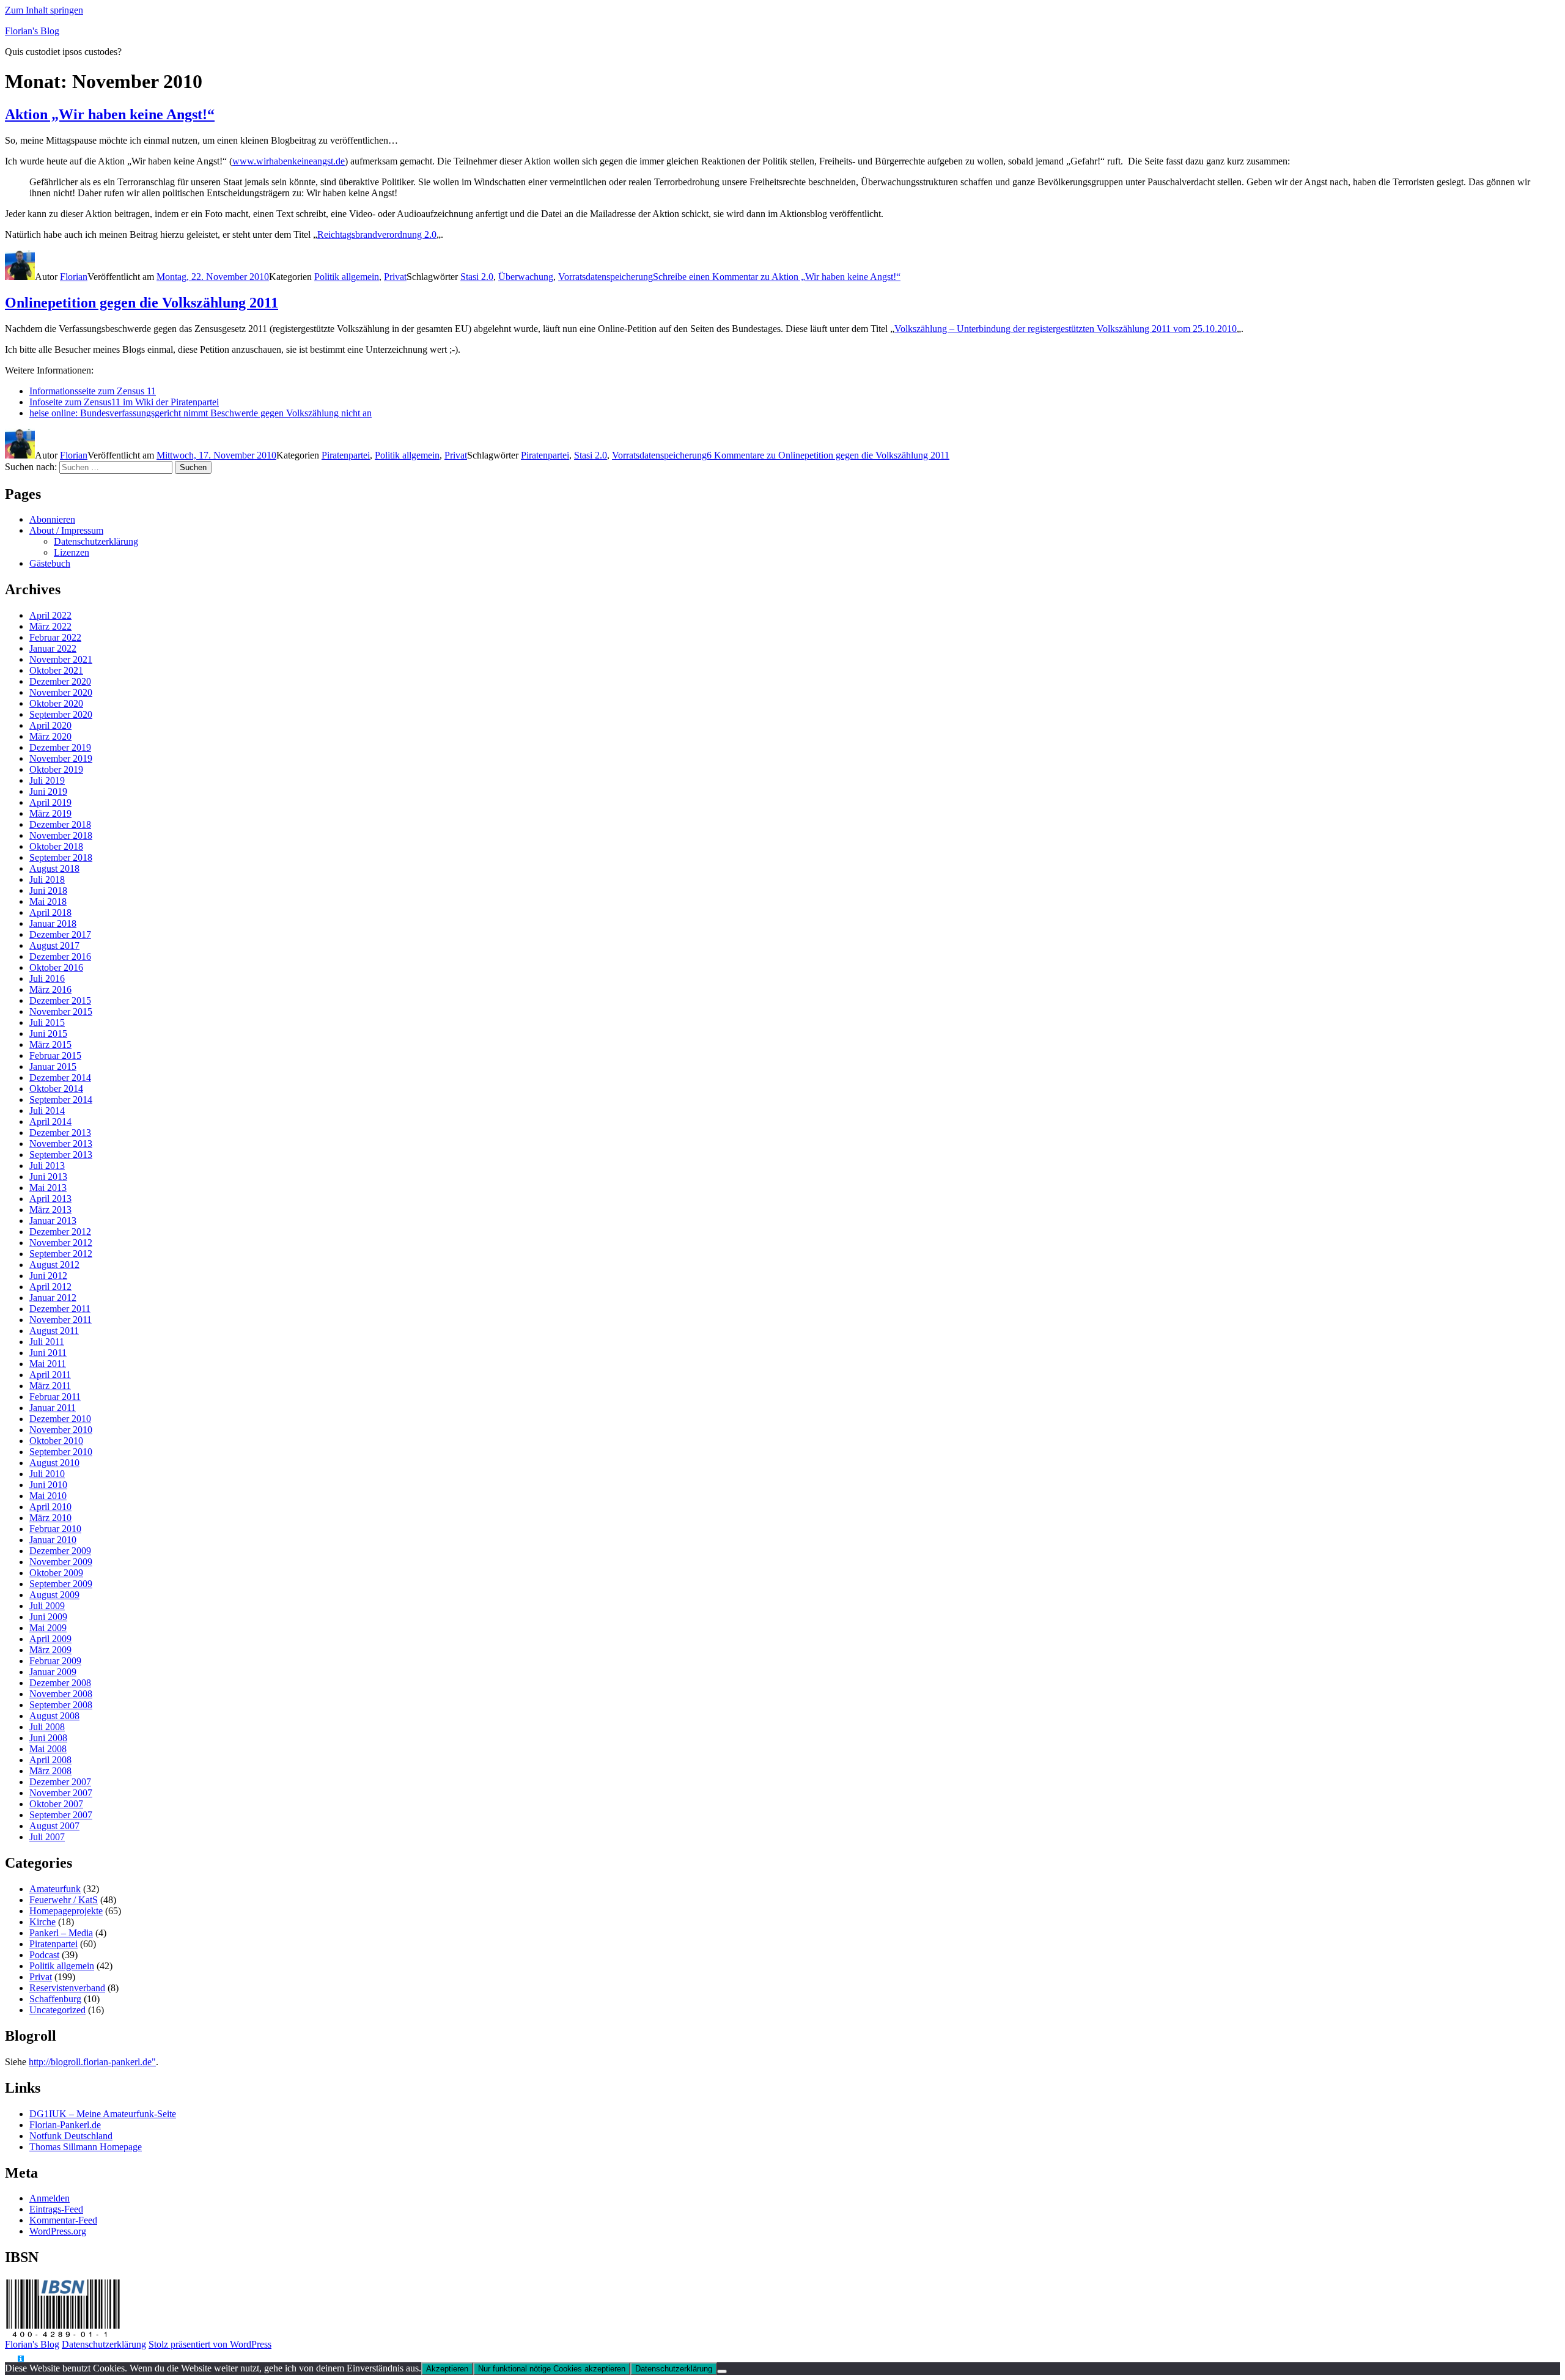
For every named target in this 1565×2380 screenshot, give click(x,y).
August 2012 (54, 1265)
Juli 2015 (47, 1022)
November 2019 (61, 758)
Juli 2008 (47, 1727)
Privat (395, 277)
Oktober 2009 (56, 1573)
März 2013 (50, 1210)
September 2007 (61, 1815)
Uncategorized (57, 2010)
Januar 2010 (53, 1540)
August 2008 (54, 1716)
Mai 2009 (48, 1628)
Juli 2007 (47, 1837)
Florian (74, 277)
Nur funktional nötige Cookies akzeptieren (552, 2369)
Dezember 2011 (60, 1309)
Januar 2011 (53, 1408)
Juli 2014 (47, 1111)
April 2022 (50, 615)
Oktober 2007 (56, 1804)
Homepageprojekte (66, 1911)
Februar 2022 (55, 637)
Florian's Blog (32, 31)
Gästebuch (50, 563)
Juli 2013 (47, 1166)
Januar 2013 (53, 1221)
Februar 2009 (55, 1661)
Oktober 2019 (56, 769)
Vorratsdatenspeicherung (606, 277)
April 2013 (50, 1199)
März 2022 (50, 626)
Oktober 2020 (56, 703)
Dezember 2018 (60, 824)
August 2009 (54, 1595)
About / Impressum (66, 530)
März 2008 (50, 1771)
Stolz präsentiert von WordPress (210, 2344)
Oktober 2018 (56, 846)
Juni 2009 (48, 1617)
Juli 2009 (47, 1606)
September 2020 (61, 714)
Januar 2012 (53, 1298)
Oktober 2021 (56, 670)
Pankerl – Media (61, 1933)
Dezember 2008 (60, 1683)
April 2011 (50, 1375)
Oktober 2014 (56, 1089)
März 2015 (50, 1044)
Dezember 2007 (60, 1782)
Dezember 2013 (60, 1133)
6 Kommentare (828, 455)
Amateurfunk (55, 1889)
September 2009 (61, 1584)
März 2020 (50, 736)
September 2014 (61, 1100)
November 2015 (61, 1011)
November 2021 (61, 659)
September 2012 (61, 1254)
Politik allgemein (347, 277)
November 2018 (61, 835)
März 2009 (50, 1650)
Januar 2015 (53, 1067)
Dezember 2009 (60, 1551)
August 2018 (54, 868)
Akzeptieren (447, 2369)
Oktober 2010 (56, 1441)
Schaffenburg (55, 1999)
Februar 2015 (55, 1056)
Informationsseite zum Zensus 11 (93, 391)
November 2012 (61, 1243)
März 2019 (50, 813)
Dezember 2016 (60, 956)
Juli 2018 (47, 879)
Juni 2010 (48, 1485)
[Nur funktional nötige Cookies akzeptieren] (722, 2371)
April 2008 (50, 1760)
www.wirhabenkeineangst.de (289, 161)
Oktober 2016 (56, 967)
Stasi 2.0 (477, 277)
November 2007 (61, 1793)
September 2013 (61, 1155)
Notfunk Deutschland (71, 2136)
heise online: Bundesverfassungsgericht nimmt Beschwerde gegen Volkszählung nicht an (201, 413)
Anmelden (50, 2198)
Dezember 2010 (60, 1419)
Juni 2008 (48, 1738)
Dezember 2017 (60, 934)
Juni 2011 (48, 1353)
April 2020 (50, 725)
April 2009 (50, 1639)
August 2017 (54, 945)
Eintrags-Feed (56, 2209)
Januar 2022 (53, 648)
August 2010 (54, 1463)
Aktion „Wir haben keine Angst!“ (110, 114)
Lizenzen (72, 552)
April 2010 (50, 1507)
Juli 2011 (47, 1342)
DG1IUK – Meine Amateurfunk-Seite (103, 2114)
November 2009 (61, 1562)
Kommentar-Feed (63, 2220)
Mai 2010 (48, 1496)
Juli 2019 (47, 780)
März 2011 (50, 1386)
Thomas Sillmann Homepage (86, 2147)
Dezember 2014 (60, 1078)
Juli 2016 (47, 978)
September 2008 (61, 1705)
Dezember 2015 (60, 1000)
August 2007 (54, 1826)
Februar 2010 (55, 1529)
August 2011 (54, 1331)
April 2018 (50, 912)
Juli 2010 (47, 1474)
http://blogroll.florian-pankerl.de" (92, 2062)
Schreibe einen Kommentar (777, 277)
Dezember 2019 (60, 747)
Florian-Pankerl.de (65, 2125)
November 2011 (61, 1320)
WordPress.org (58, 2231)
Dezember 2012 (60, 1232)
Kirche (42, 1922)
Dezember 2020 (60, 681)
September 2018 (61, 857)
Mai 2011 (48, 1364)
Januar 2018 (53, 923)
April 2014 (50, 1122)
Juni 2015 (48, 1033)
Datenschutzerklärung (96, 541)
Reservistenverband (67, 1988)
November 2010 (61, 1430)
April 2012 (50, 1287)
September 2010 (61, 1452)
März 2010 (50, 1518)
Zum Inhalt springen (44, 10)
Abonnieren (52, 519)
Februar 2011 (55, 1397)
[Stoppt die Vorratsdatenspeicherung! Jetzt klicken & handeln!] (11, 2359)
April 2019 (50, 802)
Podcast (44, 1955)
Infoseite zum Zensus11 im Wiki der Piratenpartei (124, 402)
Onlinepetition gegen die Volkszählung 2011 (142, 303)
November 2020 (61, 692)
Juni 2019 (48, 791)
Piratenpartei (346, 455)
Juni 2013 (48, 1177)
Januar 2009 (53, 1672)
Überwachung (526, 277)
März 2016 (50, 989)
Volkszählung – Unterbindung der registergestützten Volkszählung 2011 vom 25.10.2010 (1066, 329)
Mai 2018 (48, 901)
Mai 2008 (48, 1749)
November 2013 (61, 1144)
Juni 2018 (48, 890)
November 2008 (61, 1694)
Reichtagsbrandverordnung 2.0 (377, 234)
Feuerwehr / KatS (64, 1900)
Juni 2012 (48, 1276)
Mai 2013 (48, 1188)
